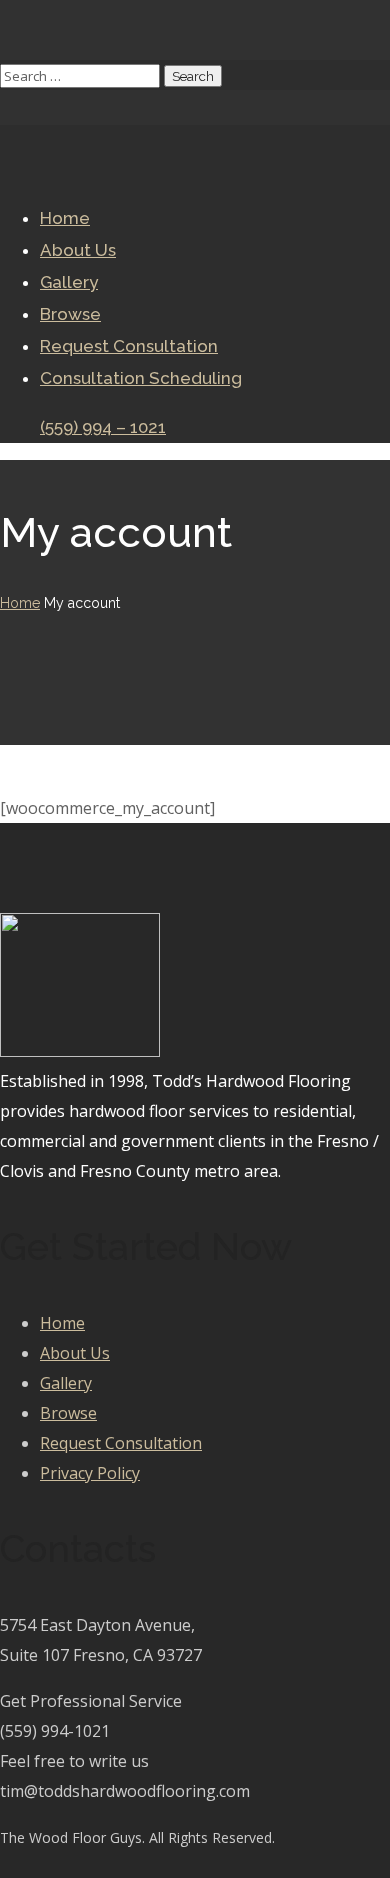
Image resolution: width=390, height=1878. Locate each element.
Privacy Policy (90, 1473)
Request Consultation (121, 1443)
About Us (75, 1353)
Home (20, 603)
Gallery (66, 1383)
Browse (68, 1413)
